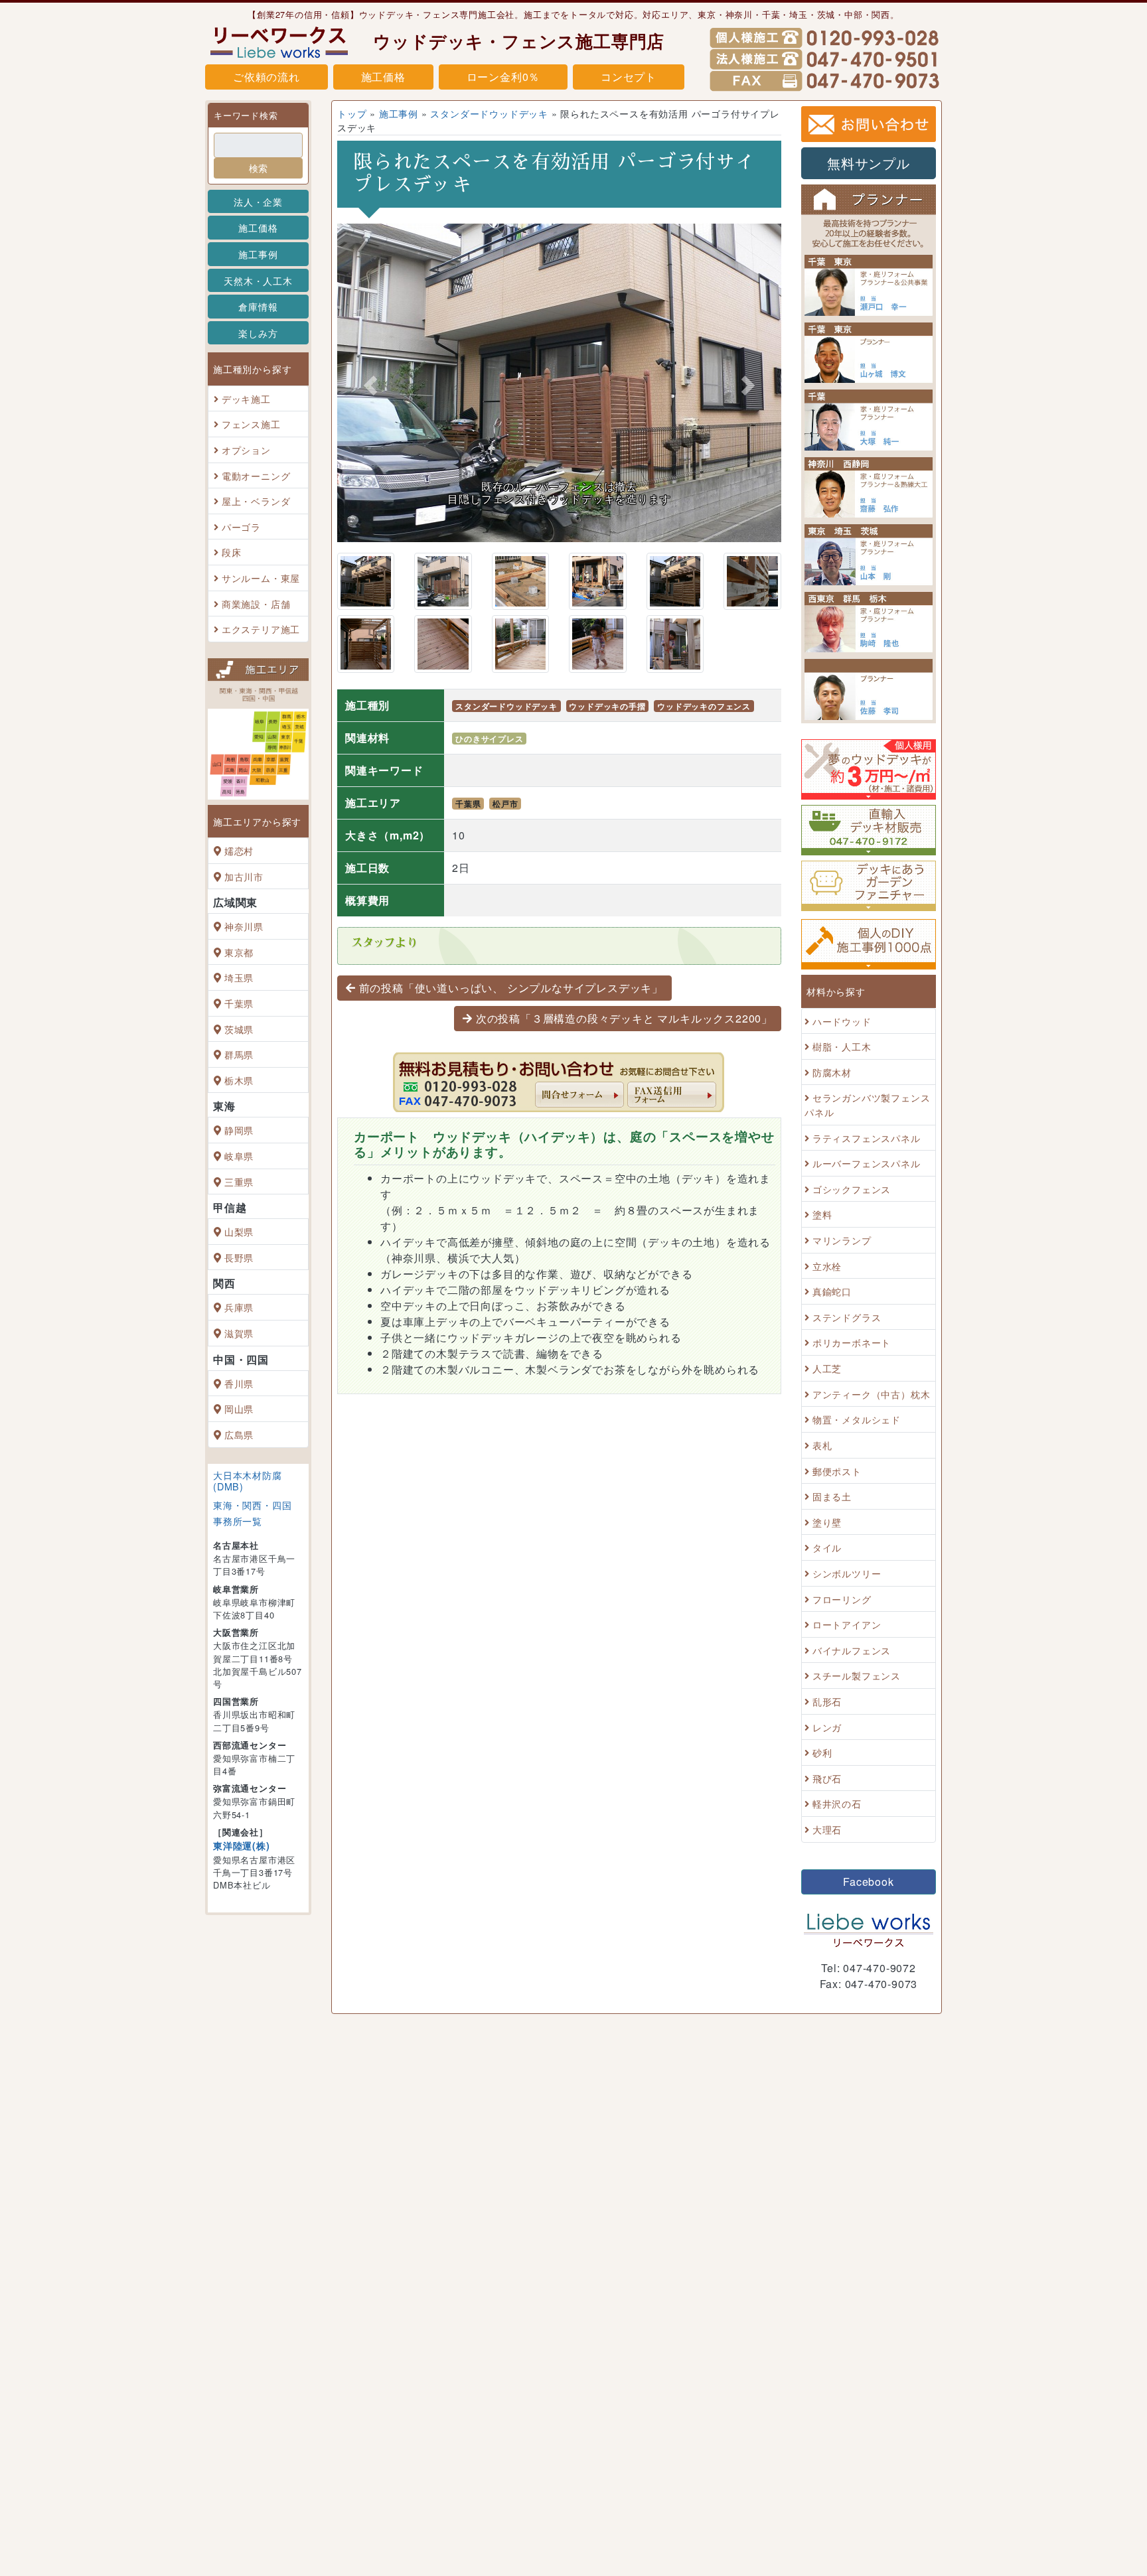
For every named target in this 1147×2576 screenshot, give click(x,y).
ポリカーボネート (852, 1343)
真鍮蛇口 (832, 1291)
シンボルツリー (847, 1573)
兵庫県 (239, 1308)
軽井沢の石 (837, 1804)
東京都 (239, 952)
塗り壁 (827, 1522)
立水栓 (827, 1266)
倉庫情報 (258, 306)
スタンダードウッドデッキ (489, 113)
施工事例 (258, 254)
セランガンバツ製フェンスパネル (867, 1105)
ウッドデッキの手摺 (607, 706)
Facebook (868, 1882)
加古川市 (244, 876)
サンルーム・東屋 (261, 578)
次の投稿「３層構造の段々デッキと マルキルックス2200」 (624, 1018)
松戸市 (505, 804)
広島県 (239, 1434)
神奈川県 (244, 926)
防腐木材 (832, 1072)
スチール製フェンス (857, 1676)
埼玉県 (239, 978)
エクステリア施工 (261, 629)
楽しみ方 (258, 333)
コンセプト (629, 77)
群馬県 (239, 1054)
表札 (822, 1445)
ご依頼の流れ (267, 77)
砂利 (822, 1752)
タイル (827, 1548)
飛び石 (827, 1778)
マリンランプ (842, 1240)
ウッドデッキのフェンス (704, 706)
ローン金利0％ (503, 77)
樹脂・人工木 (842, 1046)
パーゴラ (241, 527)
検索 (258, 168)
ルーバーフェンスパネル (867, 1163)
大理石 (827, 1829)
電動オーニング (256, 475)
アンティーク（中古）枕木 (872, 1394)
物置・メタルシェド (857, 1420)
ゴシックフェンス (852, 1189)
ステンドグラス (847, 1317)
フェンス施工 (251, 424)
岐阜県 (239, 1156)
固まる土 (832, 1496)
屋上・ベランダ (256, 501)
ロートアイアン (847, 1624)
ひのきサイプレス (489, 739)
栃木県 (239, 1080)
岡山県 (239, 1408)
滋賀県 (239, 1333)
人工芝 (827, 1368)
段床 (232, 552)
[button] (370, 386)
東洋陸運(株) (242, 1845)
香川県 (239, 1383)
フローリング (842, 1599)
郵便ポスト (837, 1471)
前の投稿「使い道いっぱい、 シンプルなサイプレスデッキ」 (511, 988)
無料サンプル (869, 163)
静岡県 (239, 1130)
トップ (352, 113)
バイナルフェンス (852, 1650)
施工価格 (383, 77)
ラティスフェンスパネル (867, 1138)
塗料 (822, 1215)
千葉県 (239, 1003)
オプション (246, 450)
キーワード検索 (246, 115)
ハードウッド (842, 1021)
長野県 (239, 1257)
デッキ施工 (246, 398)
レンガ (827, 1727)
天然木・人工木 (258, 280)
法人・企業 (258, 201)
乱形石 (827, 1701)
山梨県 (239, 1231)
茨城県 (239, 1029)
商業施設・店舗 (256, 604)
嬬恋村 (239, 850)
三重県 (239, 1181)
